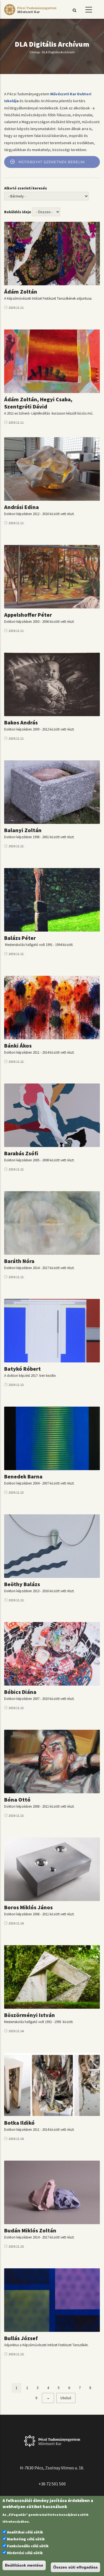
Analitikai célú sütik (25, 2532)
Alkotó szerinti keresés (26, 188)
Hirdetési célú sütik (25, 2553)
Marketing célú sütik (26, 2539)
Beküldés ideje (18, 212)
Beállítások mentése (24, 2565)
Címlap (35, 52)
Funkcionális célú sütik (28, 2546)
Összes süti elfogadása (75, 2567)
